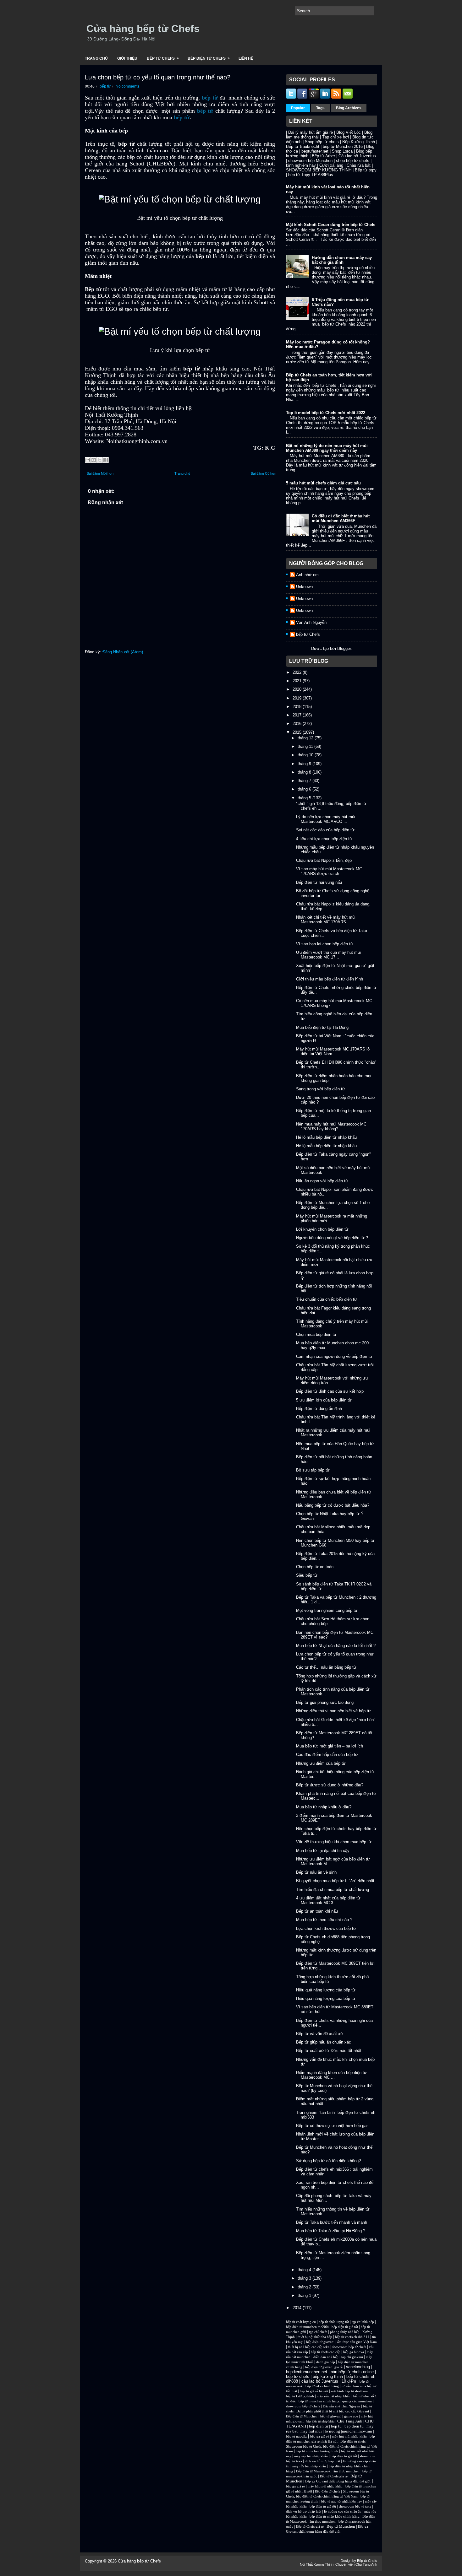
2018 (298, 707)
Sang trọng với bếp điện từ (321, 1089)
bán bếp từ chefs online (352, 2372)
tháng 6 (305, 789)
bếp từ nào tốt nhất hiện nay (342, 2501)
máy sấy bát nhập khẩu (311, 2456)
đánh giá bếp (326, 2362)
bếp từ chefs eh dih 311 (352, 2337)
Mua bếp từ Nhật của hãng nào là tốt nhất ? (336, 1646)
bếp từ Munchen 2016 (343, 146)
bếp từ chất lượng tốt (334, 2322)
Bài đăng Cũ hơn (264, 473)
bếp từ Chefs (308, 634)
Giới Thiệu (127, 58)
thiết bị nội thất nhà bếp (315, 2337)
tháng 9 (305, 764)
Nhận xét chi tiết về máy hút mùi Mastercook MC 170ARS (326, 920)
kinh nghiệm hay (301, 165)
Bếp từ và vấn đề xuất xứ (320, 2034)
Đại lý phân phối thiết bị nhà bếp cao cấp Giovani (333, 2411)
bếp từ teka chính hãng (322, 2386)
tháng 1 (305, 2295)
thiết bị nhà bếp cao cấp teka (309, 2347)
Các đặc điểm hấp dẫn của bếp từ (327, 1755)
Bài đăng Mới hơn (100, 473)
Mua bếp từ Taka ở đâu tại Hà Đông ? (331, 2231)
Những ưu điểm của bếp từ (321, 1763)
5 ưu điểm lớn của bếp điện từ (324, 1400)
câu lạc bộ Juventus (320, 2381)
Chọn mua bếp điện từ (316, 1334)
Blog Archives (349, 108)
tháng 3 (305, 2278)
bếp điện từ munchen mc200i (307, 2327)
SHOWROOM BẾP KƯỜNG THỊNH (319, 170)
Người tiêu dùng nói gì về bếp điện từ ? (332, 1238)
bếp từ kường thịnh (300, 2396)
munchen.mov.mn (357, 2431)
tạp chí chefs (318, 2332)
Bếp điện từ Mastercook (313, 2471)
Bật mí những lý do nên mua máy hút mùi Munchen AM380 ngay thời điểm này (327, 448)
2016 (298, 724)
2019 (298, 698)
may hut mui (311, 2431)
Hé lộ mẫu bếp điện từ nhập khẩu (326, 1137)
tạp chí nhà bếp (363, 2322)
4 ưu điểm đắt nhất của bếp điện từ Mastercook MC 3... (328, 1900)
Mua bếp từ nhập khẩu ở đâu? (324, 1807)
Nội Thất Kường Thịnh (317, 2564)
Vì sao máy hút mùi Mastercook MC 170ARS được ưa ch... (329, 871)
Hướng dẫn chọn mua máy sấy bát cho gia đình (342, 260)
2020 (298, 689)
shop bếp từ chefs (353, 161)
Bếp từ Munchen (341, 2526)
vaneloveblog (358, 2367)
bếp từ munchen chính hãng (319, 2401)
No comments (127, 86)
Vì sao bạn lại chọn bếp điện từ (325, 944)
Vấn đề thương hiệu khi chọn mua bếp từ (334, 1842)
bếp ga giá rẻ (320, 2436)
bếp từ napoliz (296, 2436)
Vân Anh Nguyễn (311, 622)
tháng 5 (305, 798)
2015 (298, 732)
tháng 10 (306, 755)
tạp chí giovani (352, 2357)
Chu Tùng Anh (350, 2421)
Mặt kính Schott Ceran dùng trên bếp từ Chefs (331, 225)
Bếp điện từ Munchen (302, 2416)
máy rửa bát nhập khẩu (333, 2396)
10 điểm (349, 2381)
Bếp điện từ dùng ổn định (319, 1409)
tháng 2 (305, 2287)
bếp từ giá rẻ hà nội (314, 2391)
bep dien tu (354, 2426)
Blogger (344, 648)
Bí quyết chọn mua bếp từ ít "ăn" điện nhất (335, 1881)
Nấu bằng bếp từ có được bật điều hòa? (333, 1505)
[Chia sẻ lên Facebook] (106, 460)
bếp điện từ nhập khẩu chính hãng (335, 2517)
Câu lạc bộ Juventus (357, 156)
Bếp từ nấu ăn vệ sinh (316, 1872)
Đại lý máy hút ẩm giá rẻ (311, 132)
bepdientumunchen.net (307, 2372)
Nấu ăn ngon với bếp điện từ (322, 1181)
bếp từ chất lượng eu (301, 2322)
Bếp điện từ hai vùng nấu (319, 882)
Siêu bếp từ (307, 1575)
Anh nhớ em (307, 575)
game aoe (351, 2416)
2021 (298, 681)
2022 (298, 672)
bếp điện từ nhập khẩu (320, 2421)
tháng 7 (305, 781)
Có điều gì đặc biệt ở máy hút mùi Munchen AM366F (341, 518)
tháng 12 (306, 738)
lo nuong (332, 2431)
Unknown (304, 587)
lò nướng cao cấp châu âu (343, 2511)
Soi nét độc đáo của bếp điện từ (325, 830)
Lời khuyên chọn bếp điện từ (322, 1229)
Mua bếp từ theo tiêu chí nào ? (324, 1920)
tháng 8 (305, 772)
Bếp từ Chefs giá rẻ (334, 2476)
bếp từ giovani (331, 2416)
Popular (298, 108)
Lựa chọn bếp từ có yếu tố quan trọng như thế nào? (158, 77)
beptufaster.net (315, 151)
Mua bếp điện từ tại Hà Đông (322, 1027)
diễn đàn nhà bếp (326, 2357)
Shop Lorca (342, 151)
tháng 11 (306, 746)
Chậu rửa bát (359, 165)
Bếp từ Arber (323, 156)
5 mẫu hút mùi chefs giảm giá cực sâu (323, 483)
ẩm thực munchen (346, 2471)
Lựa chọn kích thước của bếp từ (326, 1928)
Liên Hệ (246, 58)
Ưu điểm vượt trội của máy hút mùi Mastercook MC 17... (328, 955)
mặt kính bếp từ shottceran (350, 2391)
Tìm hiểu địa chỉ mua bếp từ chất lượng (333, 1890)
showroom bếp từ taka (355, 2506)
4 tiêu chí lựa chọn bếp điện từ (324, 839)
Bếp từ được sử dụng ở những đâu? (330, 1785)
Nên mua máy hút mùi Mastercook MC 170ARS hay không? (331, 1126)
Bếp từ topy (366, 170)
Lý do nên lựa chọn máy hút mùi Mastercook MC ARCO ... (326, 819)
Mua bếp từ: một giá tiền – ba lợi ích (330, 1746)
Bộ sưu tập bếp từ (313, 1470)
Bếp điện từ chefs (353, 2441)
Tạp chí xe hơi (335, 137)
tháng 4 (305, 2270)
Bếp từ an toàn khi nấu (317, 1911)
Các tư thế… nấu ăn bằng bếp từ (326, 1667)
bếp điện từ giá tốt (345, 2327)
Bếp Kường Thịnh (359, 142)
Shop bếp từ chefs (322, 142)
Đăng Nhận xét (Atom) (123, 652)
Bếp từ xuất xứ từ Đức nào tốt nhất (329, 2051)
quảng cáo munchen (357, 2401)
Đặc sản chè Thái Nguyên (341, 2406)
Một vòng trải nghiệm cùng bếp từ (327, 1610)
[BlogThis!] (94, 460)
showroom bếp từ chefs (349, 2347)
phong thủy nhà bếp (345, 2332)
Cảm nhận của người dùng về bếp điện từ (334, 1356)
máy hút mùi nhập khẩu (349, 2436)
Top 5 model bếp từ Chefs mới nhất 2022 (326, 413)
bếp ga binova (354, 2352)
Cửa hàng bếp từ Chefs (143, 29)
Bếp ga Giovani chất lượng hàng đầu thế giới (338, 2481)
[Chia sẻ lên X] (100, 460)
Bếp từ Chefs (163, 58)
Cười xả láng (331, 165)
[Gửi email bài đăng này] (88, 460)
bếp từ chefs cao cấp (326, 2352)
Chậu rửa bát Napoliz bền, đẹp (324, 860)
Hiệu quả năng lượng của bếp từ (326, 1990)
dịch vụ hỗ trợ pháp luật (322, 2461)
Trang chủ (96, 58)
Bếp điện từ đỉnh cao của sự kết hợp (330, 1391)
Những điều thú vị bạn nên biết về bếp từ (333, 1711)
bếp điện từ (319, 2426)
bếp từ (105, 86)
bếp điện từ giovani (320, 2342)
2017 (298, 715)
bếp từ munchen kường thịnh (317, 2451)
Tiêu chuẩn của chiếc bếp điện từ (327, 1299)
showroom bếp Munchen (310, 161)
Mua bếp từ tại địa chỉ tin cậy (323, 1851)
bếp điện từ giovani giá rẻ (324, 2367)
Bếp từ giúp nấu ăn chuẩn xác (324, 2042)
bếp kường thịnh (328, 2376)
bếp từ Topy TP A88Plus (311, 175)
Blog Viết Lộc (349, 132)
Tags (320, 108)
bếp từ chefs (298, 2376)
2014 (298, 2308)
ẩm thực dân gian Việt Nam (357, 2342)
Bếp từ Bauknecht (303, 146)
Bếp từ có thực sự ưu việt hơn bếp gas (332, 2126)
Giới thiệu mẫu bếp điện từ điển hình (330, 979)
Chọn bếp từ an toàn (315, 1567)
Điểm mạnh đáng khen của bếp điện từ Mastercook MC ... (331, 2075)
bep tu (336, 2426)
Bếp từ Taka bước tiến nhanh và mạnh (332, 2222)
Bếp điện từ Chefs (209, 58)
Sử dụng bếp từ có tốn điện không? (328, 2161)
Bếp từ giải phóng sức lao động (325, 1702)
